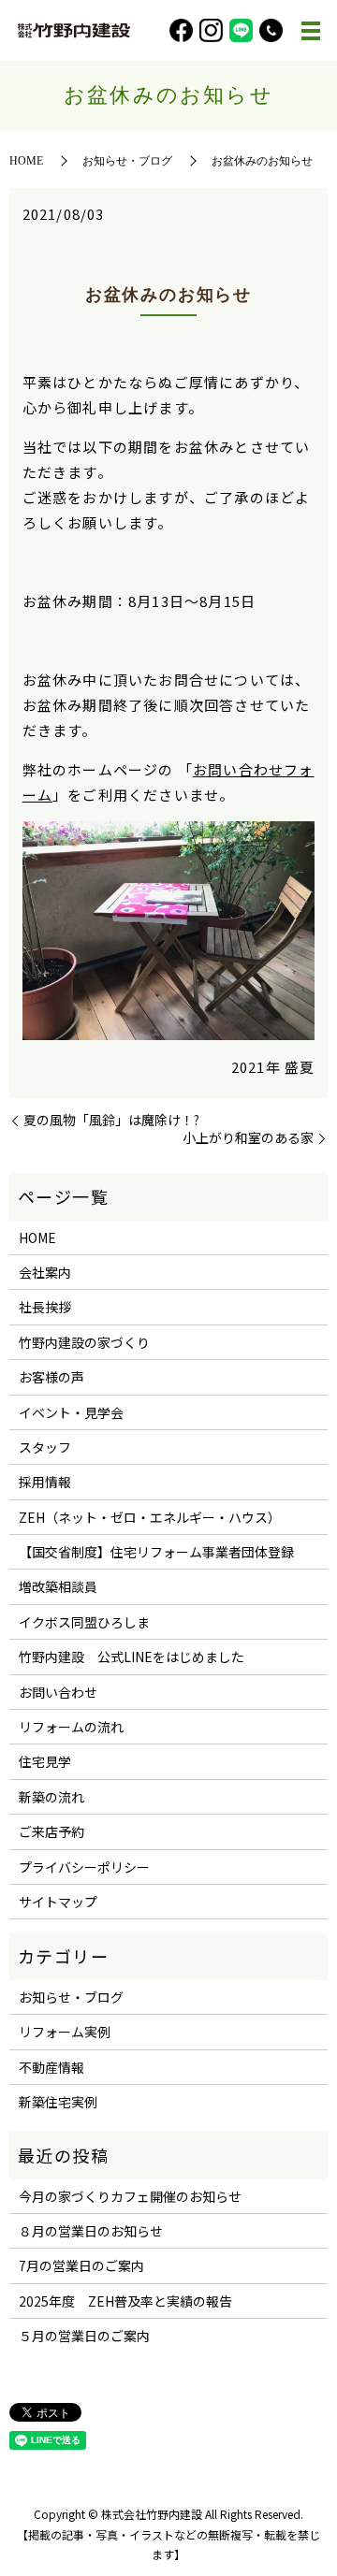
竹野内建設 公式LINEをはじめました (132, 1657)
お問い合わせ (58, 1692)
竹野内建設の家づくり (84, 1342)
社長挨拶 (45, 1307)
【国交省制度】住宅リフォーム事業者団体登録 (156, 1552)
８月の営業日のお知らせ (91, 2231)
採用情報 (45, 1482)
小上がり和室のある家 (248, 1138)
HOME (26, 161)
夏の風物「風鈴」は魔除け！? (111, 1120)
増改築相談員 (58, 1586)
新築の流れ (51, 1797)
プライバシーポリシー (84, 1867)
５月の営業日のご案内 (84, 2336)
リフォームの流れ (71, 1727)
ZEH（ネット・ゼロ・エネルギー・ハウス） (150, 1517)
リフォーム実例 (65, 2032)
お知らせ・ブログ (127, 161)
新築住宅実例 (58, 2102)
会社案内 (45, 1272)
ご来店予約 (51, 1831)
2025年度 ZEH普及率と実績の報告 (125, 2301)
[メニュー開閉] (311, 31)
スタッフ (45, 1447)
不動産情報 (51, 2067)
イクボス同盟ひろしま (84, 1622)
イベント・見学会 (71, 1412)
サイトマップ (58, 1902)
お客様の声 (51, 1377)
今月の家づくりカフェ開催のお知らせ (130, 2196)
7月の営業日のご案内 (81, 2265)
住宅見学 (45, 1761)
